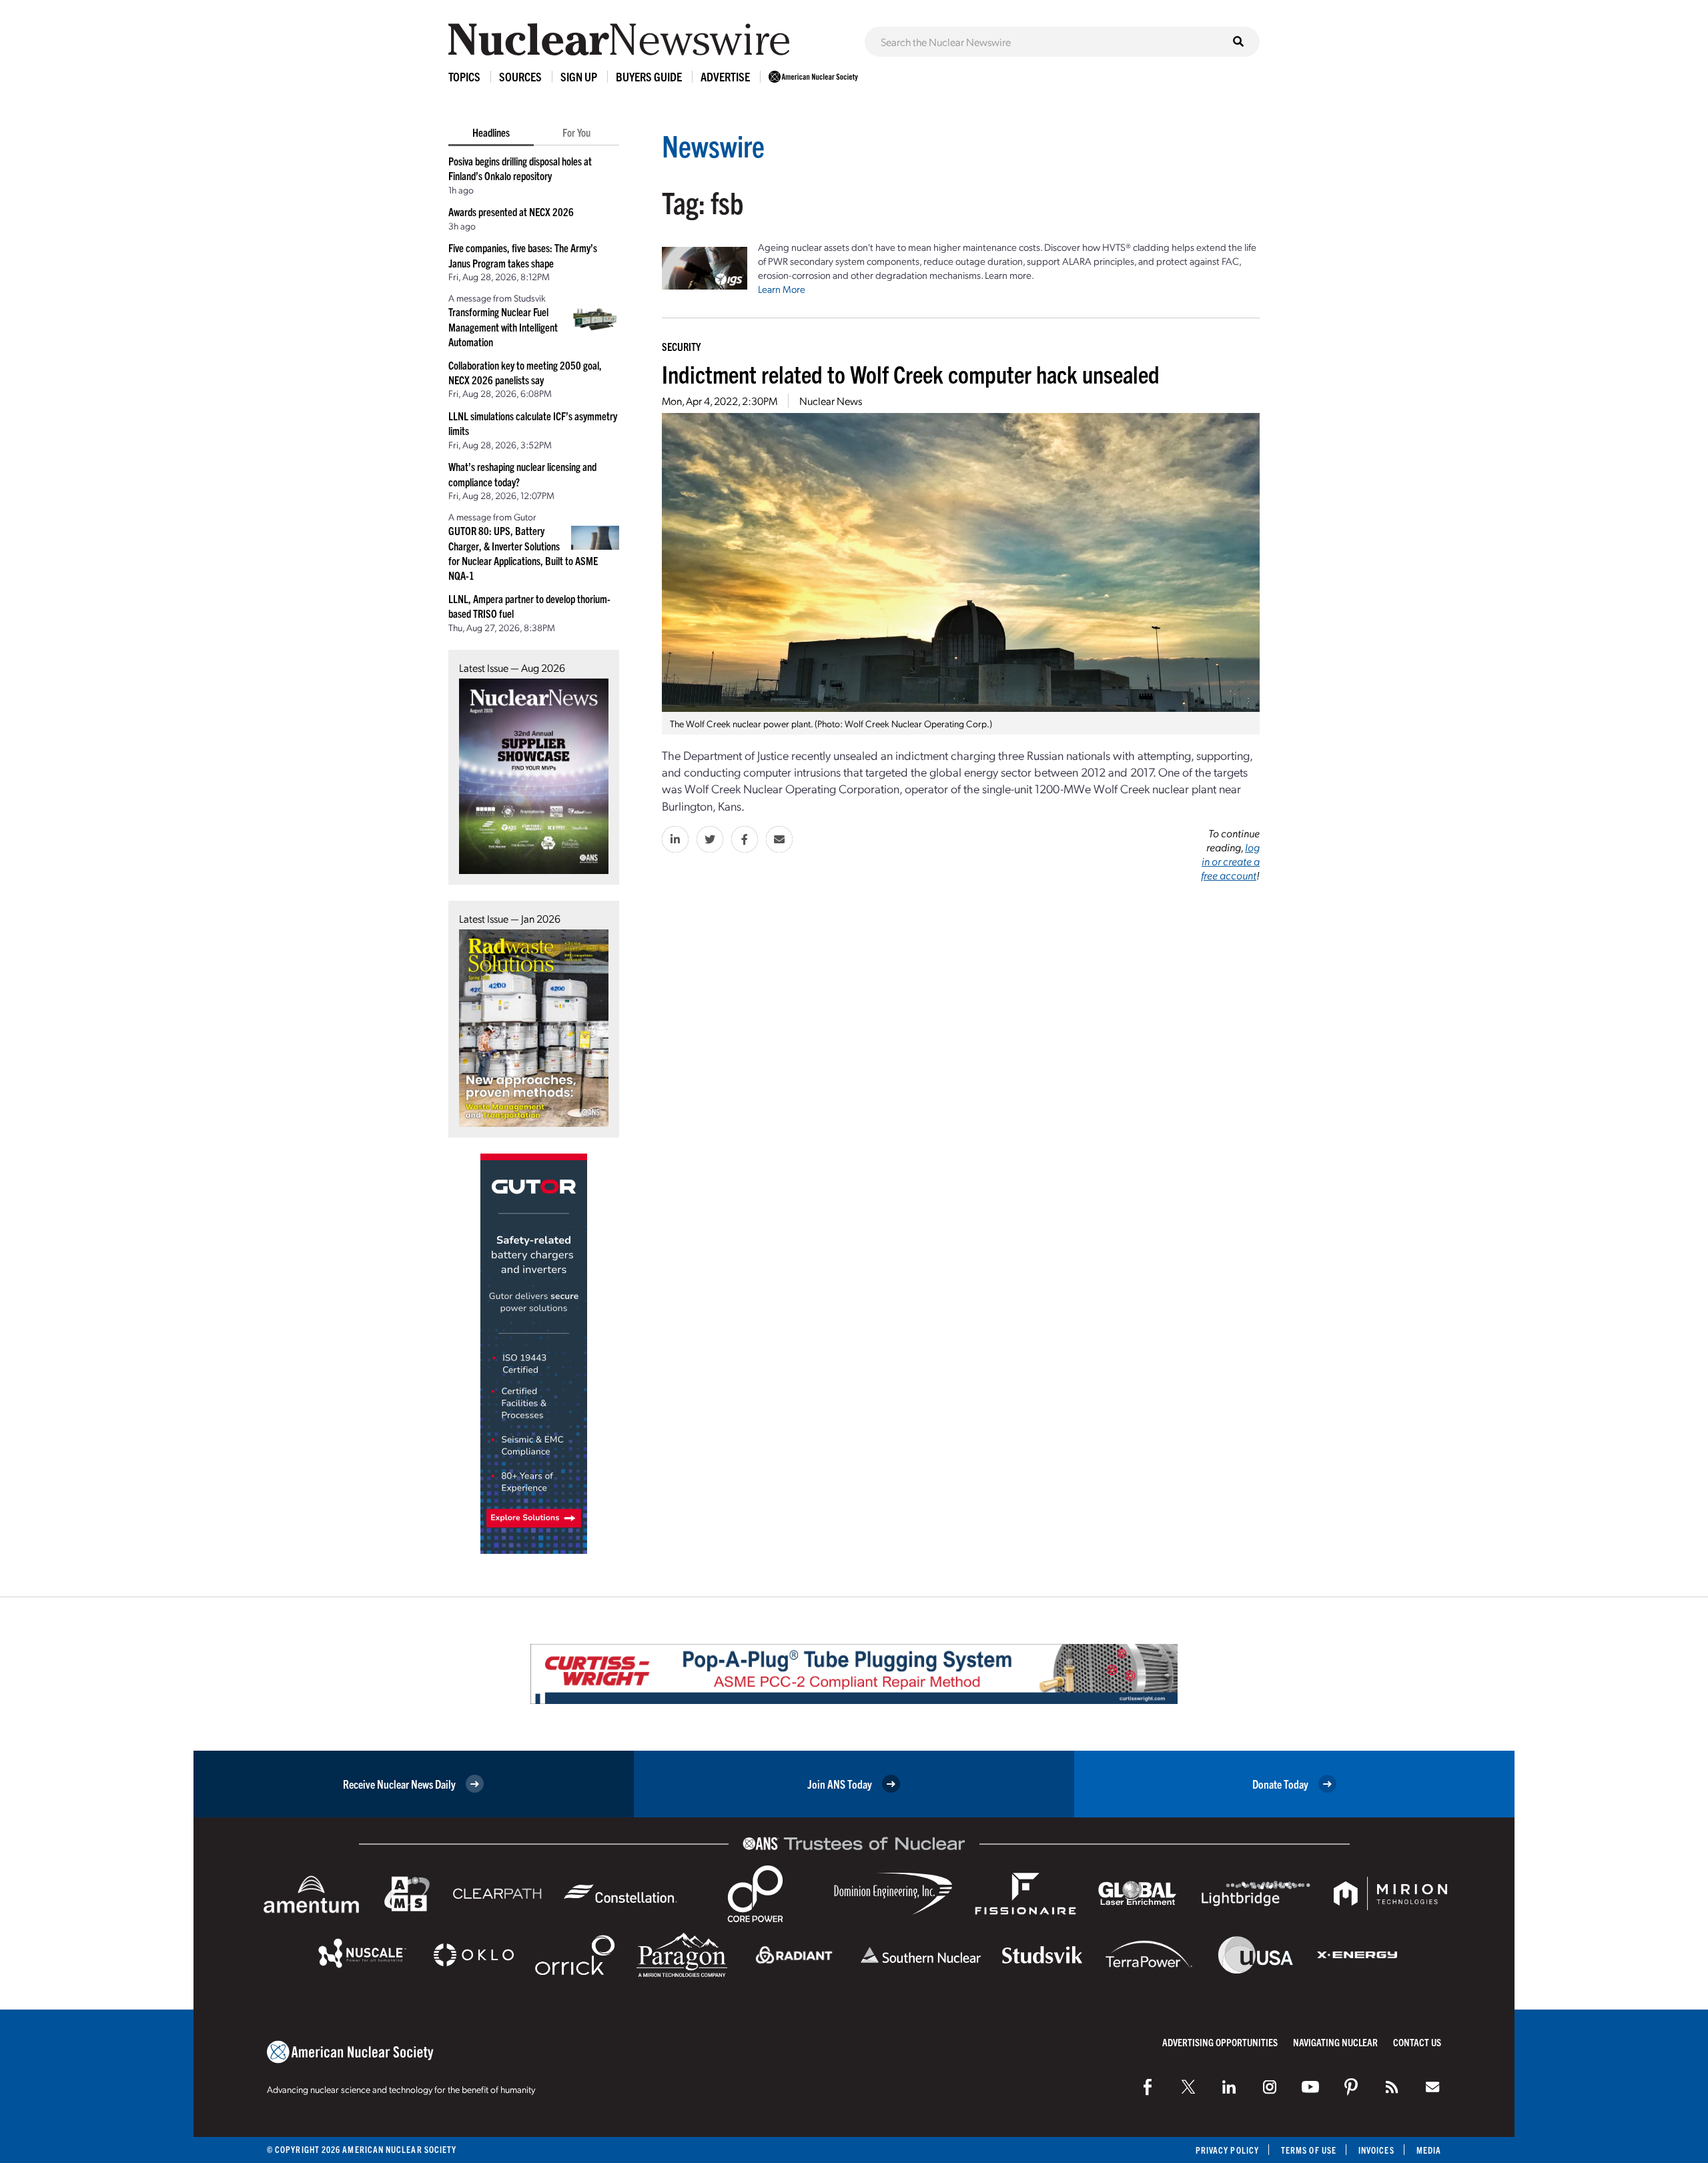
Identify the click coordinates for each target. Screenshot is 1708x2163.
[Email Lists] (1432, 2087)
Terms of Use (1309, 2150)
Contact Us (1417, 2042)
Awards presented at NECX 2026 (511, 211)
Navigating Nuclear (1335, 2042)
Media (1429, 2150)
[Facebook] (1148, 2087)
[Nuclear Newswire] (1392, 2087)
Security (681, 346)
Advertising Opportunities (1220, 2042)
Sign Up (579, 76)
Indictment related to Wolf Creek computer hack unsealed (911, 373)
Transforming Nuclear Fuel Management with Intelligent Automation (503, 327)
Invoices (1376, 2150)
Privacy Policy (1227, 2150)
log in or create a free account (1230, 861)
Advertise (725, 76)
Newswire (713, 145)
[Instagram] (1270, 2087)
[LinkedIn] (1229, 2087)
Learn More (782, 289)
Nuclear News (831, 401)
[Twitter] (1188, 2087)
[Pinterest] (1351, 2087)
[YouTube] (1310, 2087)
